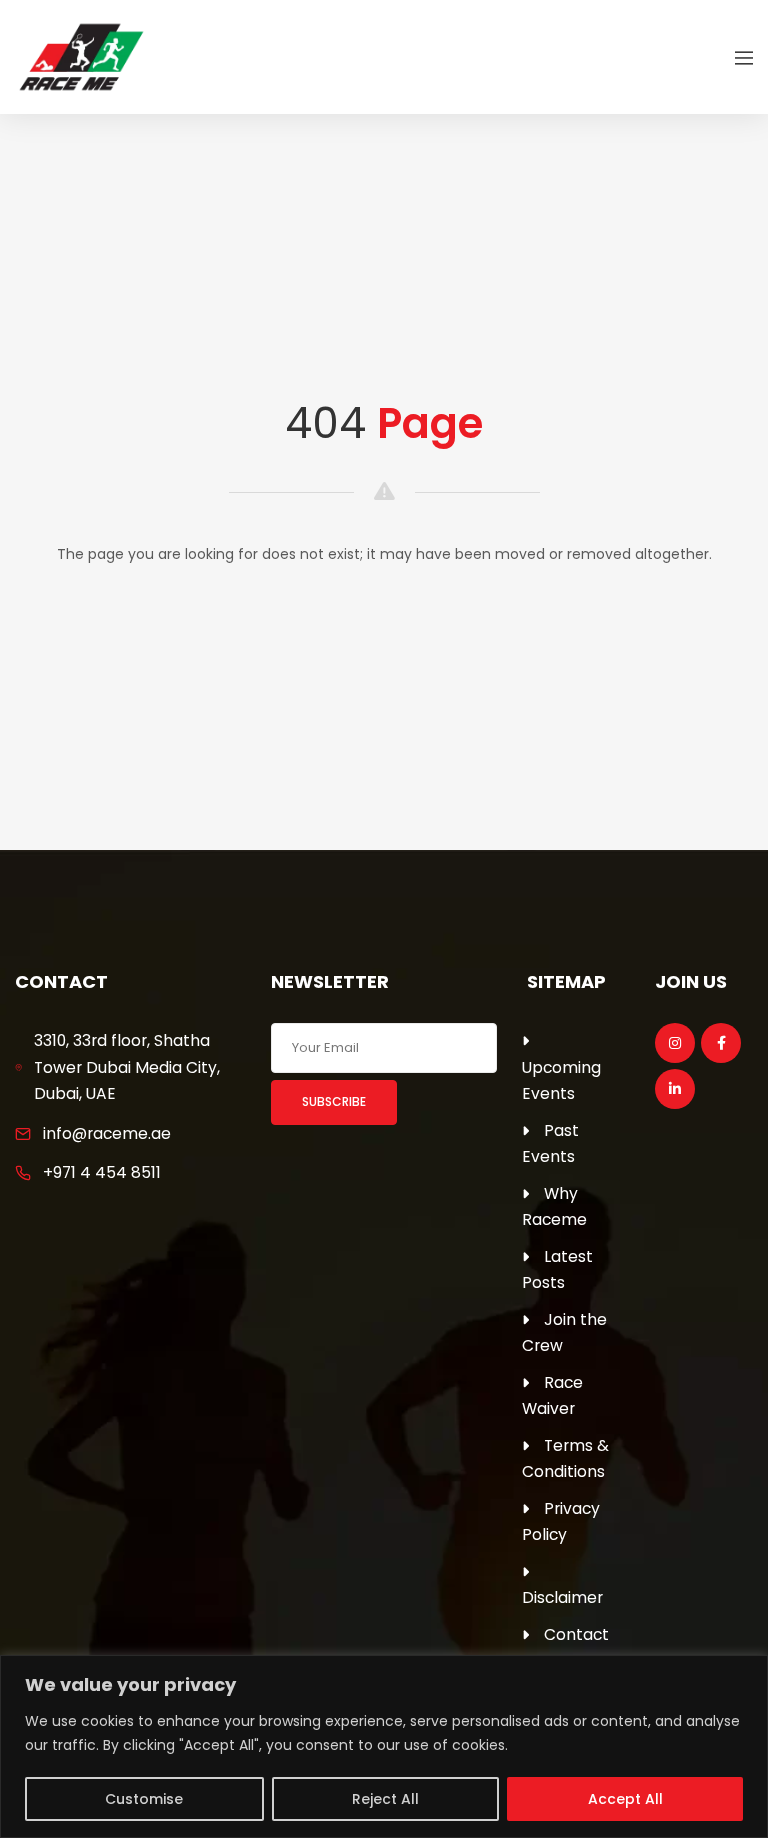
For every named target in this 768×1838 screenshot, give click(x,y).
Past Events (550, 1144)
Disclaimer (562, 1597)
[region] (384, 1746)
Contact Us (565, 1648)
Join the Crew (564, 1333)
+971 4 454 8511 (102, 1172)
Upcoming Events (561, 1081)
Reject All (385, 1799)
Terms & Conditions (565, 1459)
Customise (144, 1799)
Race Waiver (552, 1396)
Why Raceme (554, 1207)
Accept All (625, 1799)
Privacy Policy (561, 1522)
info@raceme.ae (107, 1133)
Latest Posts (557, 1270)
